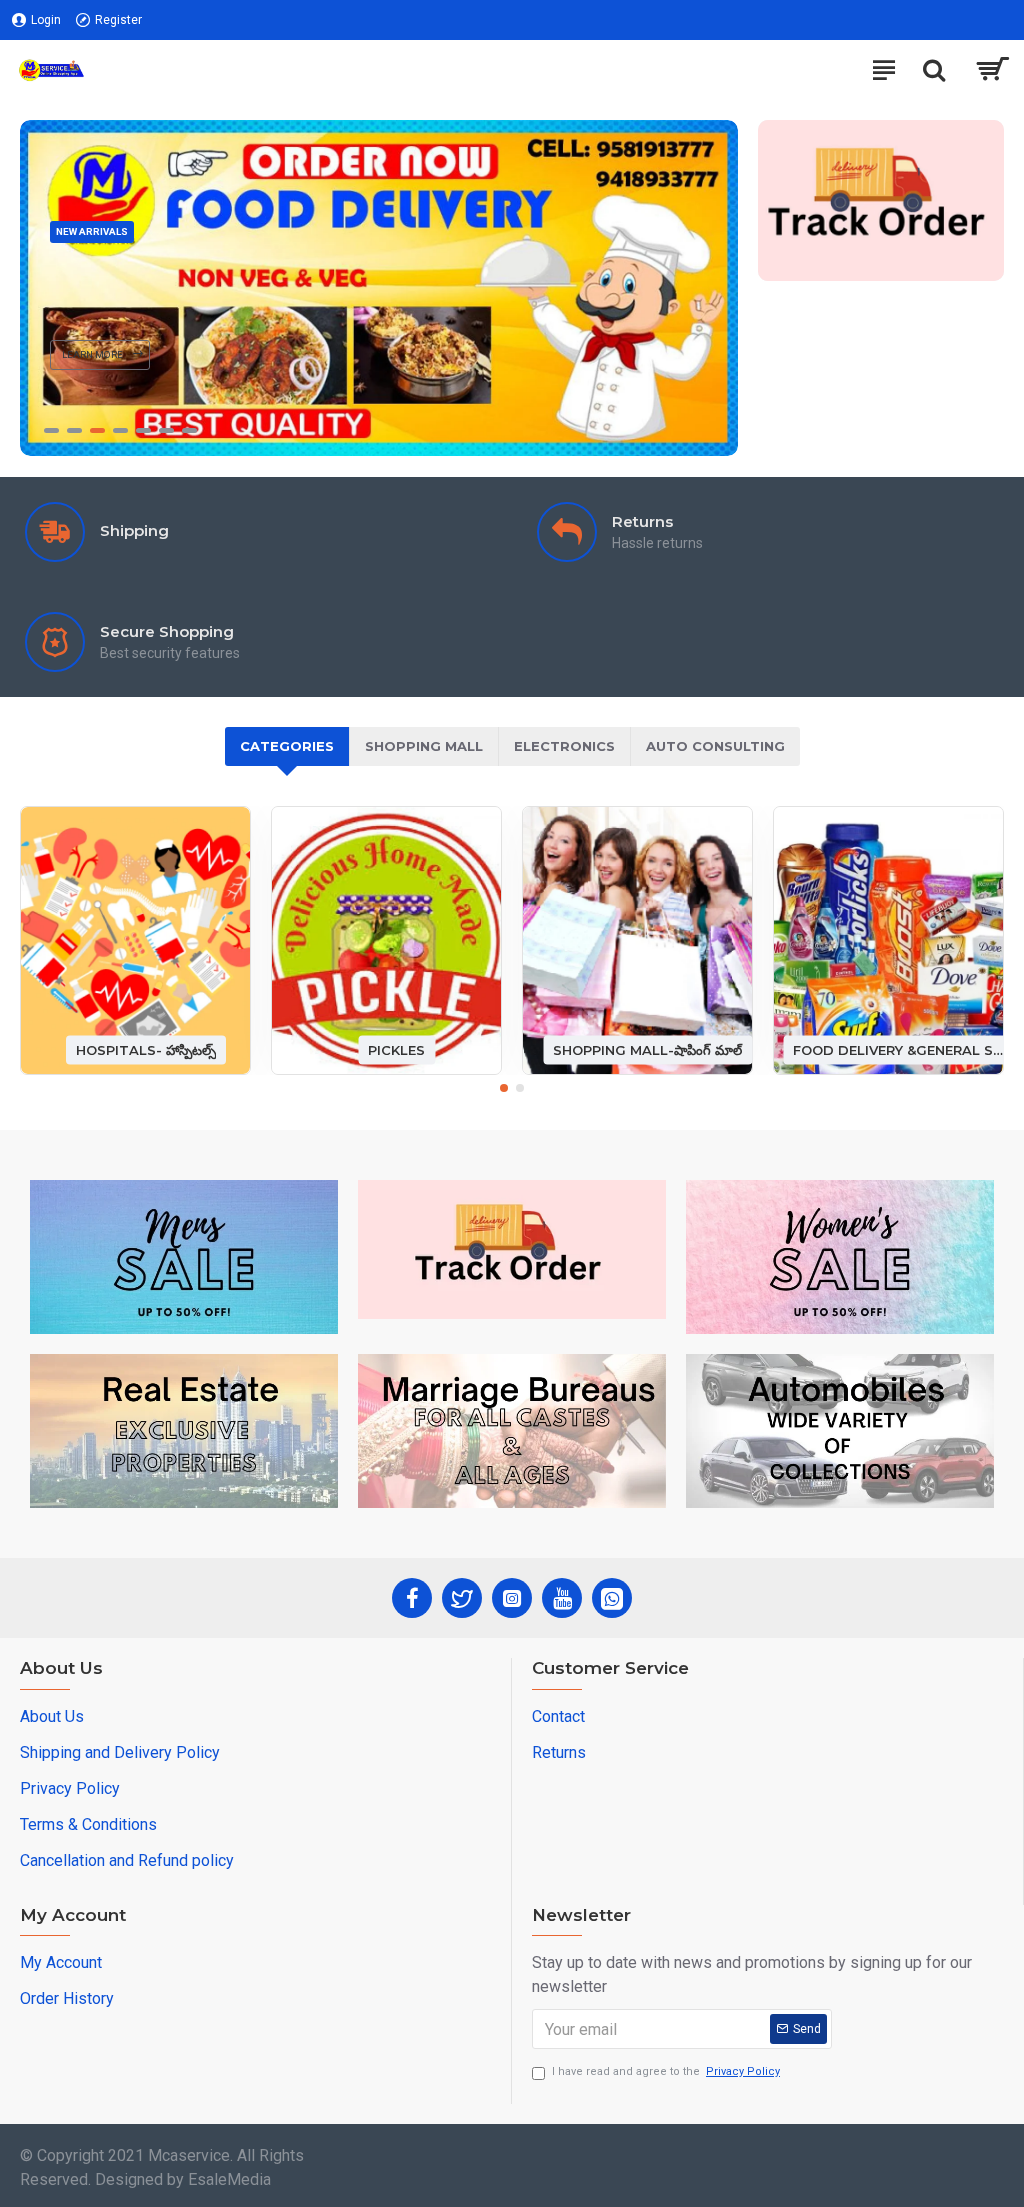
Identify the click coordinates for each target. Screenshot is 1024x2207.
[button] (504, 1088)
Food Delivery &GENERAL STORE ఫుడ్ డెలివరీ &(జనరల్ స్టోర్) (898, 1049)
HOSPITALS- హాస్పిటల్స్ (146, 1049)
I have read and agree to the (666, 2071)
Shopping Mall (424, 746)
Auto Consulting (715, 746)
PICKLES (396, 1049)
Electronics (564, 746)
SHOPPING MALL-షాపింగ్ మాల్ (647, 1049)
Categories (287, 746)
